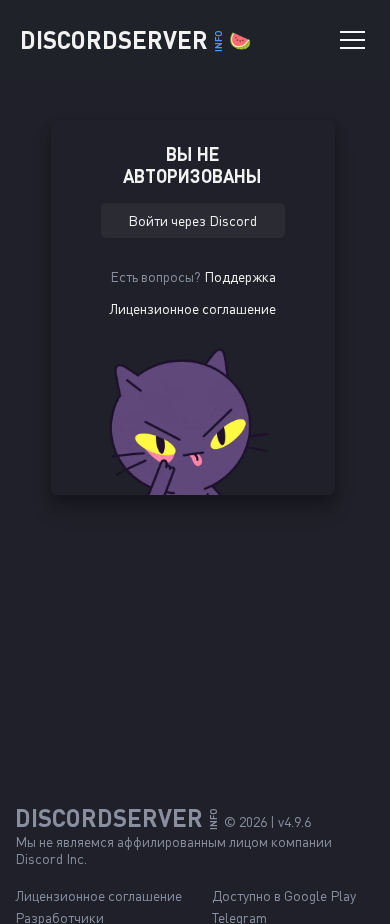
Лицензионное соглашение (192, 308)
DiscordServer (135, 39)
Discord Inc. (51, 858)
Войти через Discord (192, 220)
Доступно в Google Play (284, 895)
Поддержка (240, 276)
